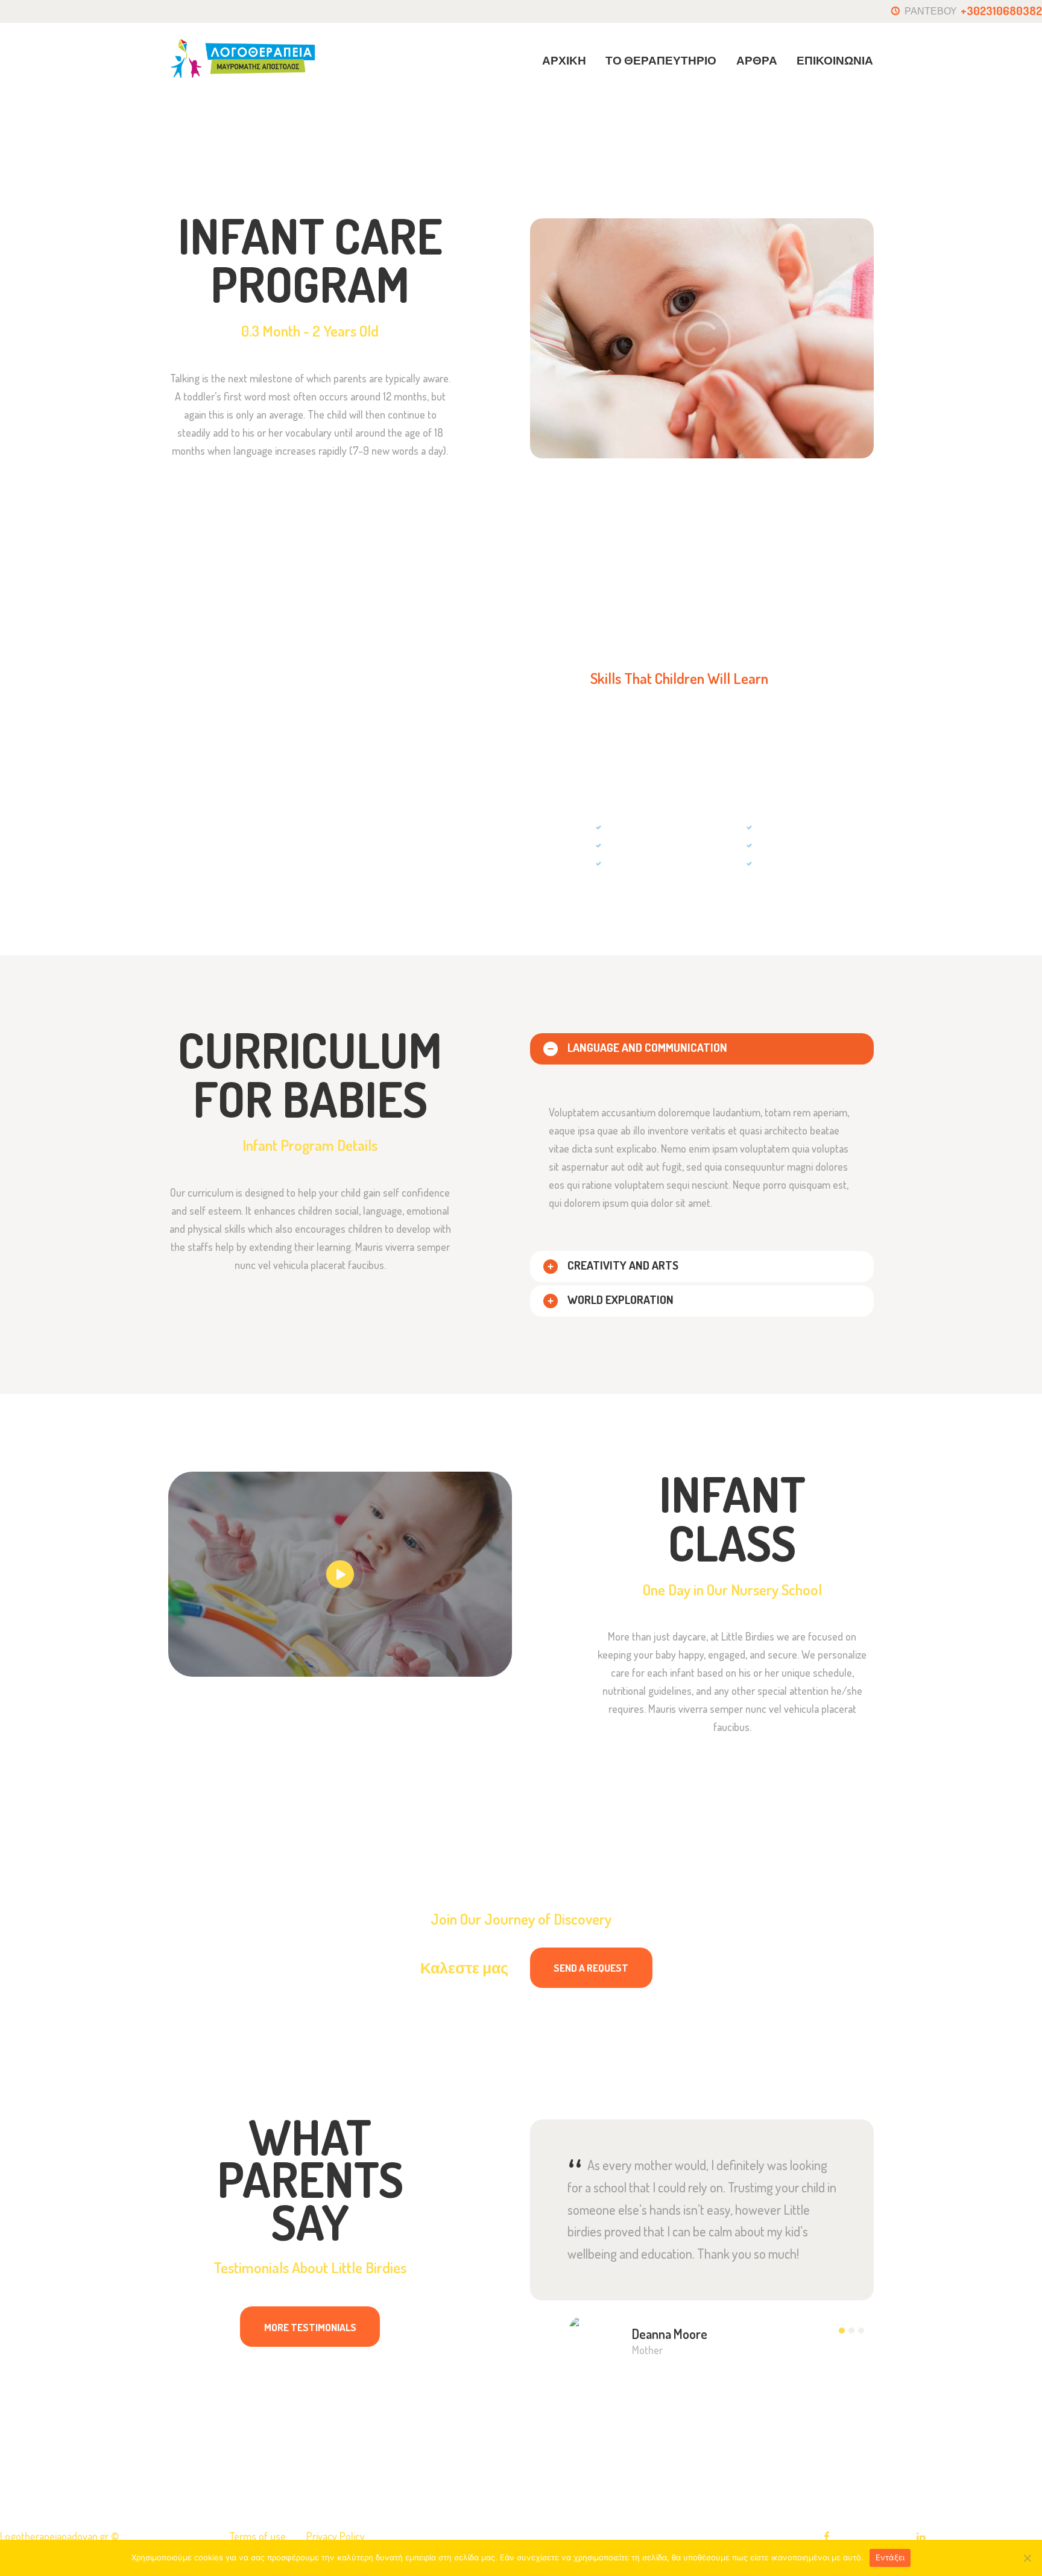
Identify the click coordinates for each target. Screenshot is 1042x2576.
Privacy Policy (336, 2536)
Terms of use (257, 2536)
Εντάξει (890, 2557)
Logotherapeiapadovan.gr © (61, 2536)
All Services (748, 119)
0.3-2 (799, 120)
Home (695, 120)
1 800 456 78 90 (465, 1986)
